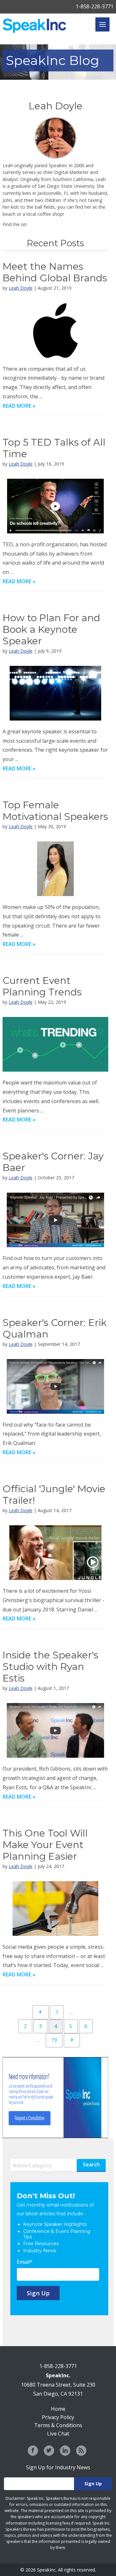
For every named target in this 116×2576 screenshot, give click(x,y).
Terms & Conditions (58, 2425)
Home (58, 2409)
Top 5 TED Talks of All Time (54, 448)
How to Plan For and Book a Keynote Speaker (51, 629)
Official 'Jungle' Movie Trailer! (54, 1495)
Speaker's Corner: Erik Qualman (55, 1328)
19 (54, 2040)
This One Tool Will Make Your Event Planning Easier (45, 1845)
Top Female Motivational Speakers (55, 811)
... (72, 2012)
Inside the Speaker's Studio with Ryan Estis (50, 1667)
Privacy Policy (58, 2417)
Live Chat (58, 2434)
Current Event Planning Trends (42, 986)
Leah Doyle (21, 288)
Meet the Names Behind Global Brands (55, 272)
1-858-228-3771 (95, 6)
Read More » (19, 406)
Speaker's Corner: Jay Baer (53, 1162)
